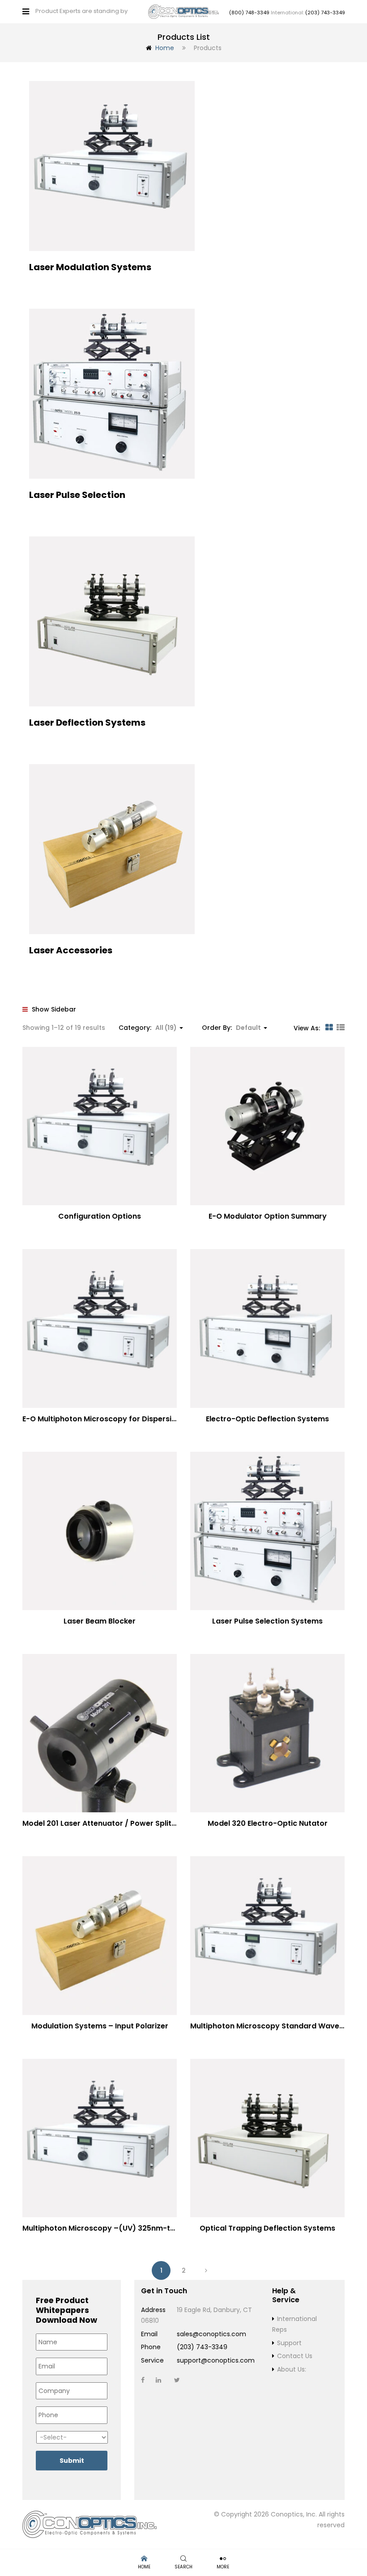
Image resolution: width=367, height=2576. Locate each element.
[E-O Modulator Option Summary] (267, 1126)
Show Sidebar (53, 1009)
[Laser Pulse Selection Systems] (267, 1531)
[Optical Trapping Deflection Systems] (267, 2138)
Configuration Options (100, 1216)
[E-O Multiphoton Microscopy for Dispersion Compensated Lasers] (100, 1328)
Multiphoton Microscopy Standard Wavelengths (278, 2026)
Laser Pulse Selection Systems (267, 1621)
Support (289, 2343)
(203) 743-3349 (325, 13)
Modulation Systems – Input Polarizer (100, 2026)
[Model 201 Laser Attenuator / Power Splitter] (100, 1733)
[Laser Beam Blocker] (100, 1531)
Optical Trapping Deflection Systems (267, 2228)
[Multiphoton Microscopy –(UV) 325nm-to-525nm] (100, 2138)
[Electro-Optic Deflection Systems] (267, 1328)
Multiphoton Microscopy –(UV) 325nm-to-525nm (113, 2228)
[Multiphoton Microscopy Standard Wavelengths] (267, 1935)
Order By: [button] (231, 1028)
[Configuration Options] (100, 1126)
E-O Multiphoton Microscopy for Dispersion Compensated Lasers (142, 1419)
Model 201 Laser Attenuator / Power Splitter (102, 1823)
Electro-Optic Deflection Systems (267, 1419)
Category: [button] (148, 1028)
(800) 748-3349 (249, 13)
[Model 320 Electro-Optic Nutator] (267, 1733)
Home (165, 48)
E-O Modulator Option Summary (268, 1216)
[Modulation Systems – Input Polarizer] (100, 1935)
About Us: (292, 2369)
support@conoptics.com (216, 2360)
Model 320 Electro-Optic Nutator (268, 1823)
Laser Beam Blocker (100, 1621)
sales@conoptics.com (211, 2334)
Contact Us (295, 2356)
